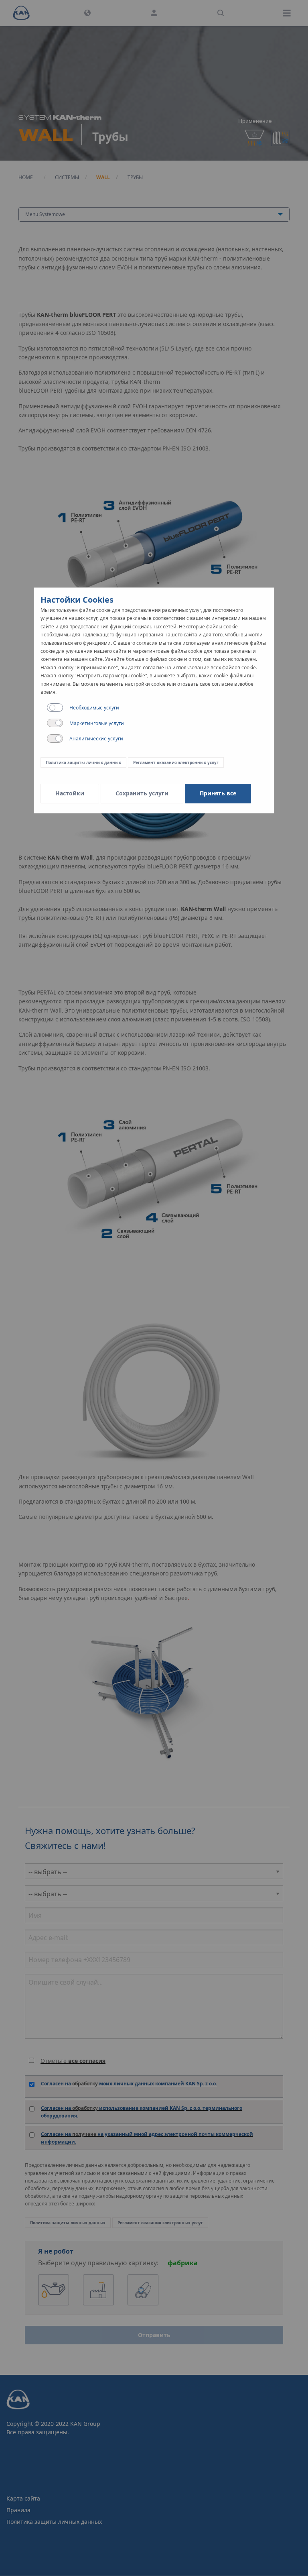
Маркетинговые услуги (97, 723)
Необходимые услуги (94, 708)
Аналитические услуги (96, 739)
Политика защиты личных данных (83, 762)
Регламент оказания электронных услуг (176, 762)
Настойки (70, 793)
